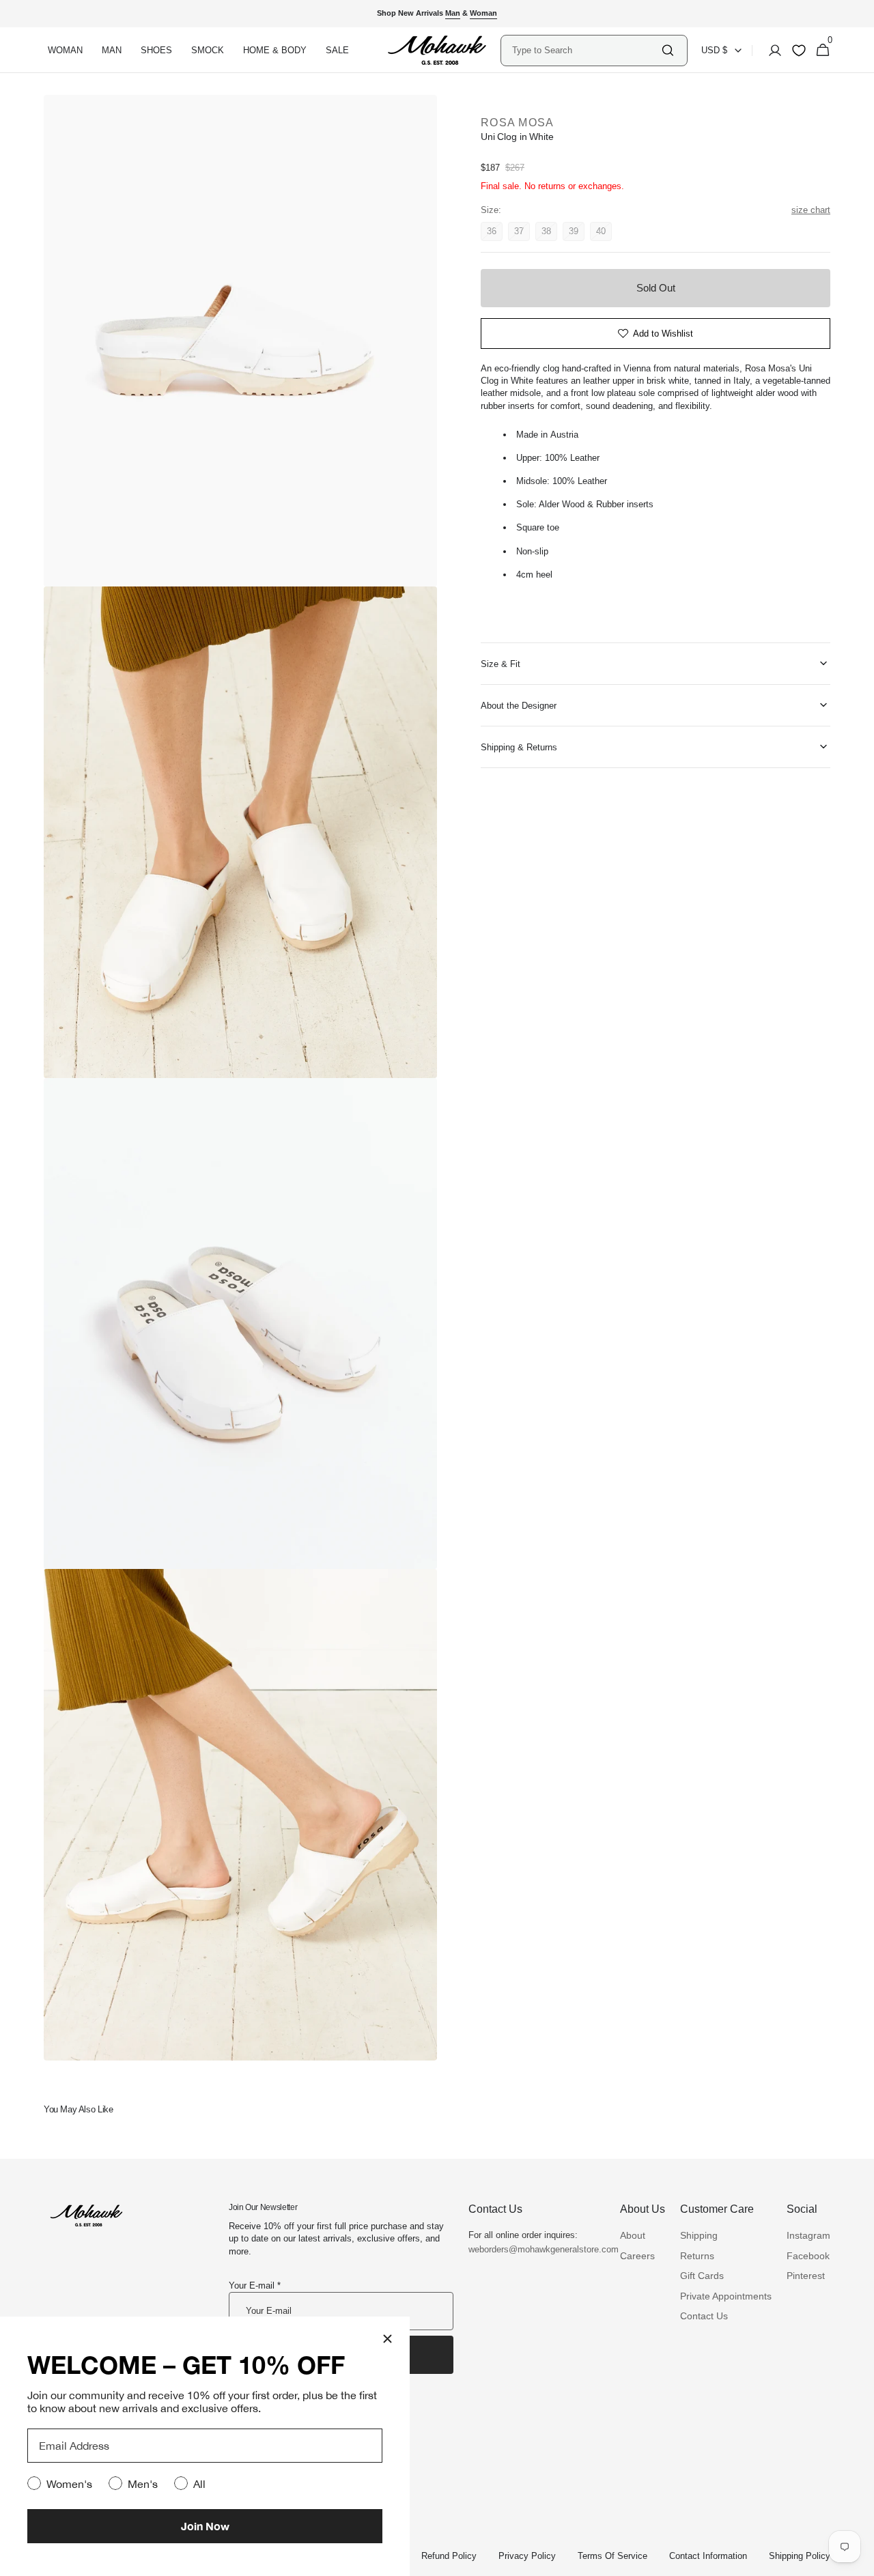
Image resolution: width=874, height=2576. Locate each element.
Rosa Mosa (518, 123)
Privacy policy (527, 2556)
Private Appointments (726, 2296)
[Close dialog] (387, 2339)
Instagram (808, 2235)
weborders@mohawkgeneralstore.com (537, 2249)
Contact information (708, 2556)
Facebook (808, 2256)
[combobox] (586, 50)
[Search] (668, 50)
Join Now (205, 2526)
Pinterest (806, 2276)
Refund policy (449, 2556)
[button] (771, 51)
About (633, 2235)
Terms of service (612, 2556)
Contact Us (704, 2316)
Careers (637, 2256)
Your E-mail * (255, 2285)
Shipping (699, 2235)
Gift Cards (702, 2276)
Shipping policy (800, 2556)
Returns (697, 2256)
